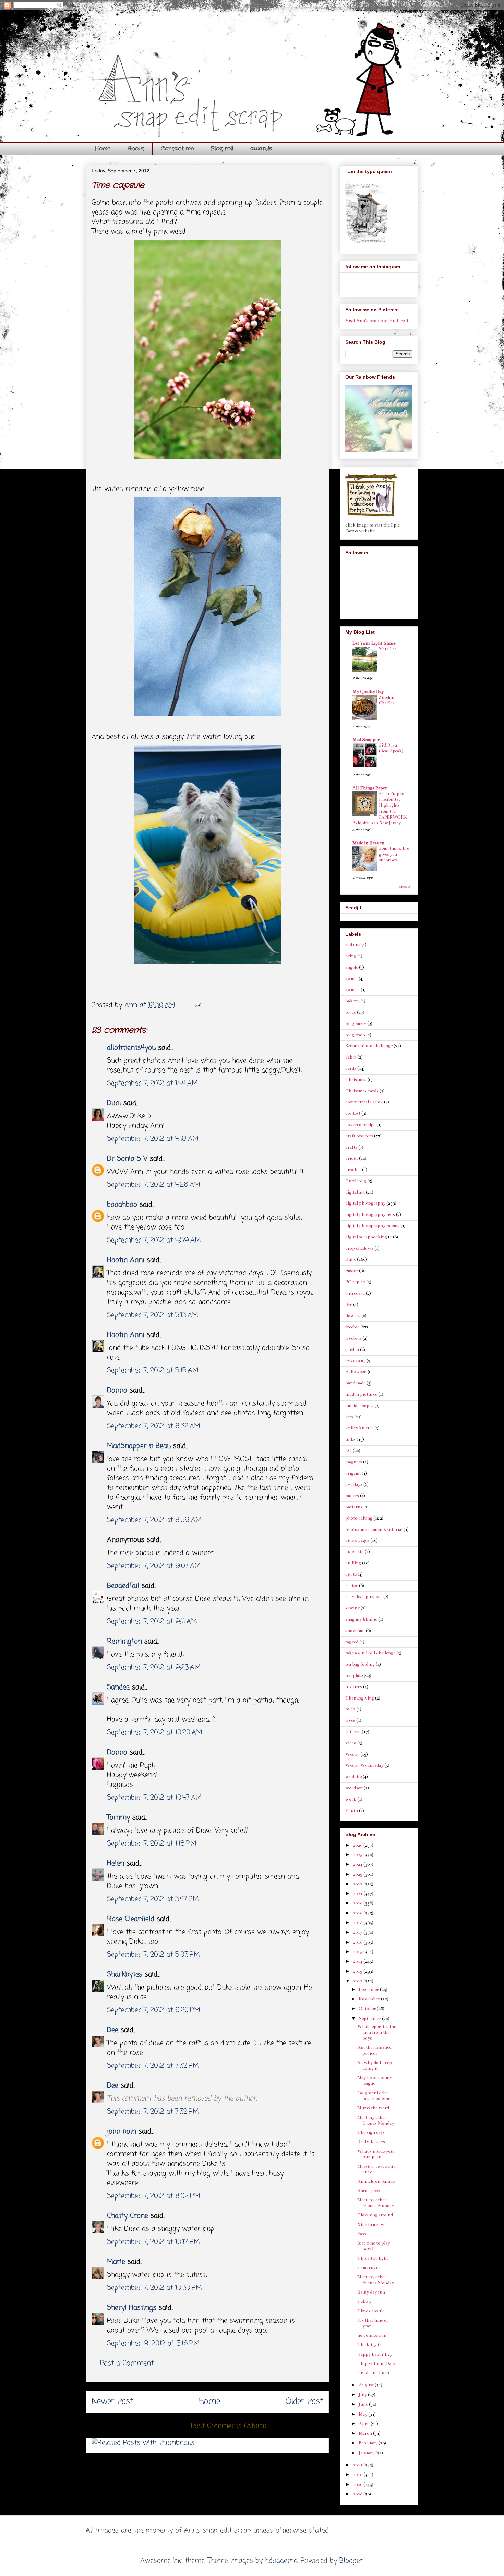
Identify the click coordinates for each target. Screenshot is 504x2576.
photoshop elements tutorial (374, 1529)
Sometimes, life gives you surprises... (394, 854)
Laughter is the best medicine (374, 2096)
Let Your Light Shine (374, 643)
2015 (358, 1952)
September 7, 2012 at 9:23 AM (154, 1667)
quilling (353, 1563)
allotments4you (131, 1048)
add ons (353, 945)
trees (350, 1720)
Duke (351, 1259)
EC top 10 (355, 1282)
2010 (358, 2475)
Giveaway (355, 1361)
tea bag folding (360, 1664)
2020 (358, 1903)
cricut (352, 1158)
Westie (352, 1754)
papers (352, 1496)
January (367, 2453)
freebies (353, 1338)
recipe (352, 1586)
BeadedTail (123, 1586)
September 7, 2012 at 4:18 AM (153, 1139)
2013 (358, 1971)
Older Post (304, 2402)
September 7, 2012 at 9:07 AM (154, 1566)
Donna (117, 1390)
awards (261, 149)
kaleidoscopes (359, 1406)
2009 (358, 2484)
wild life (353, 1777)
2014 (358, 1961)
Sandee (118, 1687)
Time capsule (371, 2311)
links (350, 1439)
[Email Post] (197, 1005)
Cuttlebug (356, 1181)
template (354, 1676)
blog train (355, 1035)
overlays (354, 1484)
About (136, 149)
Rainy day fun (371, 2292)
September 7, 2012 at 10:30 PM (154, 2288)
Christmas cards (362, 1091)
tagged (352, 1642)
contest (353, 1113)
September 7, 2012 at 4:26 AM (154, 1185)
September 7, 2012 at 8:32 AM (154, 1426)
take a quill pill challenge (370, 1653)
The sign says (371, 2132)
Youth (352, 1811)
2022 (358, 1884)
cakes (351, 1057)
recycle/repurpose (364, 1597)
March (366, 2433)
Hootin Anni (126, 1260)
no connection (372, 2335)
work (351, 1799)
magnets (354, 1462)
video (351, 1743)
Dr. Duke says (371, 2142)
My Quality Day (368, 692)
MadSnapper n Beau (139, 1446)
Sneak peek (369, 2191)
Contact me (177, 149)
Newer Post (112, 2402)
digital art (355, 1192)
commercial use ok (364, 1102)
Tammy (118, 1818)
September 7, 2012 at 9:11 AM (152, 1622)
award (351, 979)
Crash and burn (373, 2373)
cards (351, 1068)
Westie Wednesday (364, 1765)
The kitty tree (371, 2345)
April (365, 2424)
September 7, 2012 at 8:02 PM (154, 2196)
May (363, 2414)
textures (354, 1687)
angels (352, 967)
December (369, 1990)
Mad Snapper (366, 740)
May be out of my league (375, 2081)
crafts (351, 1147)
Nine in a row (371, 2225)
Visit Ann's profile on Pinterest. (377, 321)
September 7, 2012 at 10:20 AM (155, 1733)
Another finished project (374, 2050)
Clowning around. (376, 2215)
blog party (356, 1024)
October (368, 2009)
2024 (358, 1864)
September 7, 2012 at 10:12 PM (153, 2242)
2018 (358, 1923)
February (369, 2443)
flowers (353, 1316)
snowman (355, 1631)
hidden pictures (361, 1394)
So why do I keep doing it (375, 2065)
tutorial (353, 1732)
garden (352, 1350)
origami (353, 1473)
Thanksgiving (360, 1698)
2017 (358, 1932)
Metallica (388, 649)
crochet (353, 1170)
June (364, 2404)
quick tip (355, 1552)
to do (350, 1709)
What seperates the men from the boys (377, 2032)
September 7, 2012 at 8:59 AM (154, 1520)
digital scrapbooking (366, 1237)
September (370, 2019)
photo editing (359, 1518)
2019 (358, 1913)
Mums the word (373, 2108)
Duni (114, 1103)
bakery (352, 1001)
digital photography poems (372, 1226)
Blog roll (222, 149)
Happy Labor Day (375, 2354)
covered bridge (360, 1125)
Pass (362, 2234)
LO (349, 1451)
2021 (358, 1894)
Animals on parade (376, 2181)
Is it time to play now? (374, 2246)
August (367, 2385)
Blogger (351, 2561)
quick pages (357, 1540)
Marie (117, 2262)
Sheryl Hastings (132, 2308)
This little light (373, 2258)
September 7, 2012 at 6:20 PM (154, 2010)
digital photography (365, 1203)
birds (351, 1012)
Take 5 (364, 2301)
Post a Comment (127, 2363)
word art (354, 1788)
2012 (358, 1981)
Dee (113, 2030)
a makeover (369, 2268)
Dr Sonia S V (127, 1159)
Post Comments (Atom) (229, 2426)
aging (351, 956)
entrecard (355, 1293)
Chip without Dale (376, 2363)
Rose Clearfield (131, 1919)
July (363, 2395)
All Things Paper (370, 788)
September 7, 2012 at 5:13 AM (153, 1315)
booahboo (122, 1205)
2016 (358, 1942)
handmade (355, 1383)
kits (349, 1417)
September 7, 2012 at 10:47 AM (154, 1798)
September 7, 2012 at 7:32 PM (153, 2066)
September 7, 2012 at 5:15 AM (153, 1371)
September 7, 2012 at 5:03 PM (153, 1955)
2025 (358, 1855)
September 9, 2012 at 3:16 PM (153, 2343)
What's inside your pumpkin (376, 2154)
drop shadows (359, 1248)
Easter (352, 1271)
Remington (124, 1641)
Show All (406, 887)
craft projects (359, 1136)
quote (351, 1574)
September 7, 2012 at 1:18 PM (152, 1844)
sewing (352, 1608)
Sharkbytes (125, 1975)
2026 (358, 1845)
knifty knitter (359, 1428)
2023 (358, 1874)
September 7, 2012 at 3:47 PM (153, 1899)
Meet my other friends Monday (376, 2120)
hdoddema (281, 2561)
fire (349, 1305)
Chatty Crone (128, 2216)
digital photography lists (370, 1214)
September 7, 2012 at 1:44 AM (152, 1083)
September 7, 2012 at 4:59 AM (154, 1240)
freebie (352, 1327)
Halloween (356, 1372)
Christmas (356, 1080)
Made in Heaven (368, 843)
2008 (358, 2494)
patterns (354, 1507)
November (370, 1999)
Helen (116, 1864)
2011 (358, 2465)
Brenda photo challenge (369, 1046)
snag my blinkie (361, 1619)
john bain (122, 2132)
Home (103, 149)
